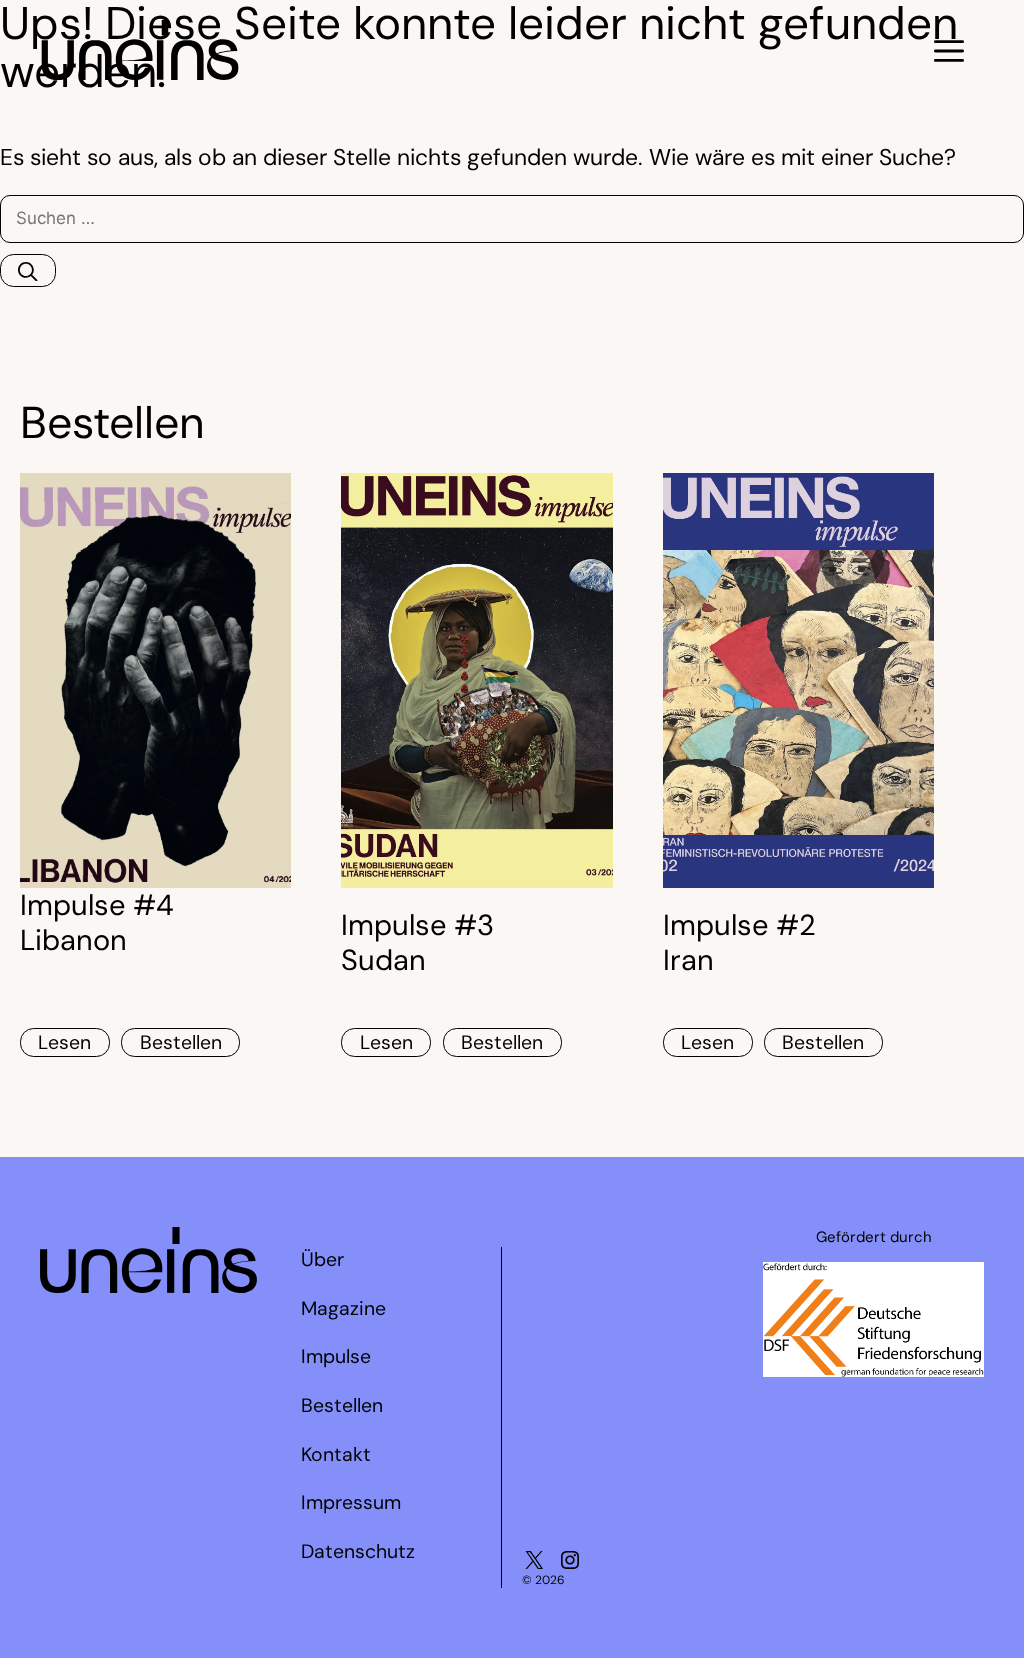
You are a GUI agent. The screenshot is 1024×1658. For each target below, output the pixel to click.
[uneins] (140, 72)
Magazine (343, 1308)
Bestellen (181, 1042)
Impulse (336, 1356)
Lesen (64, 1042)
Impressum (351, 1502)
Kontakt (336, 1454)
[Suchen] (28, 270)
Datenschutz (358, 1551)
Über (322, 1259)
